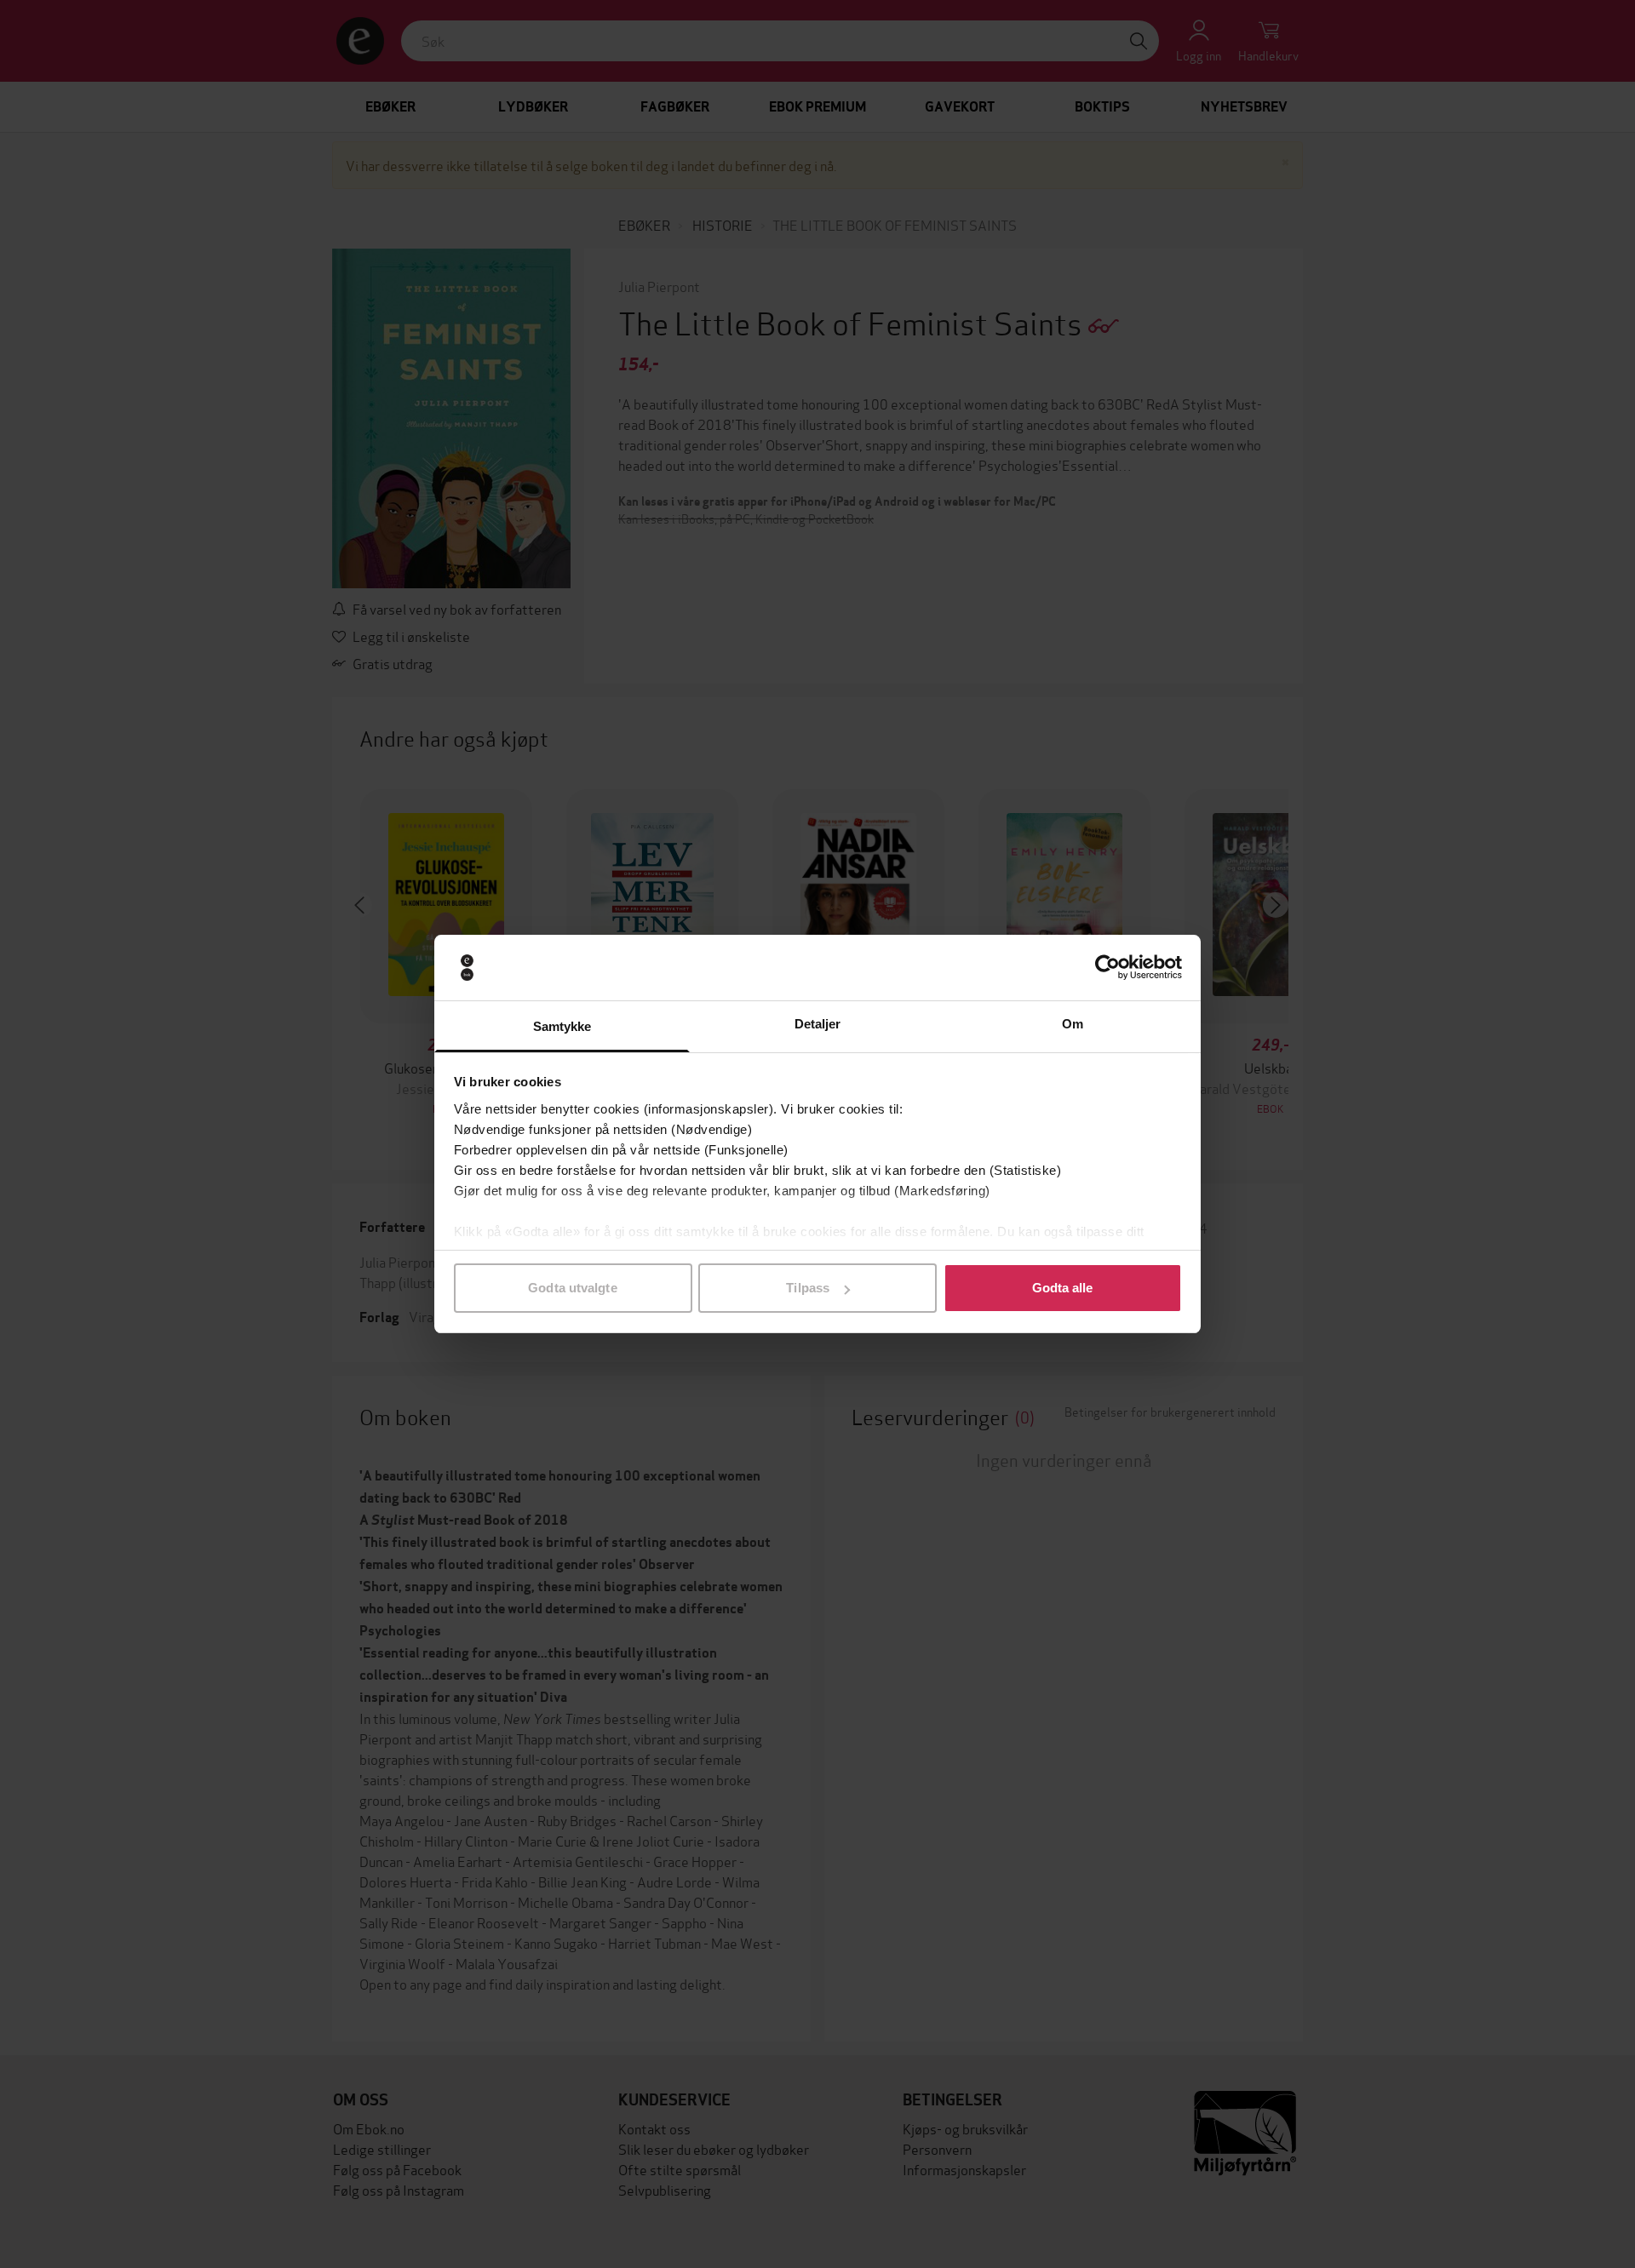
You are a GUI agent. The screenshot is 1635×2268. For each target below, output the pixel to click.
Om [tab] (1073, 1024)
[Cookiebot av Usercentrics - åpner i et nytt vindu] (1107, 968)
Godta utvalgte (572, 1288)
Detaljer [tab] (818, 1024)
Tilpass (808, 1288)
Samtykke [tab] (562, 1026)
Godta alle (1063, 1288)
